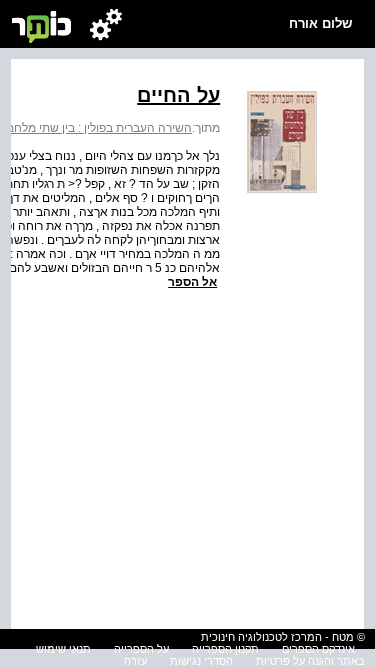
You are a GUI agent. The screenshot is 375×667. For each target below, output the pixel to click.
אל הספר (192, 282)
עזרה (135, 661)
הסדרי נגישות (201, 661)
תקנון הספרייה (225, 649)
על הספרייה (141, 649)
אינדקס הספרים (318, 649)
